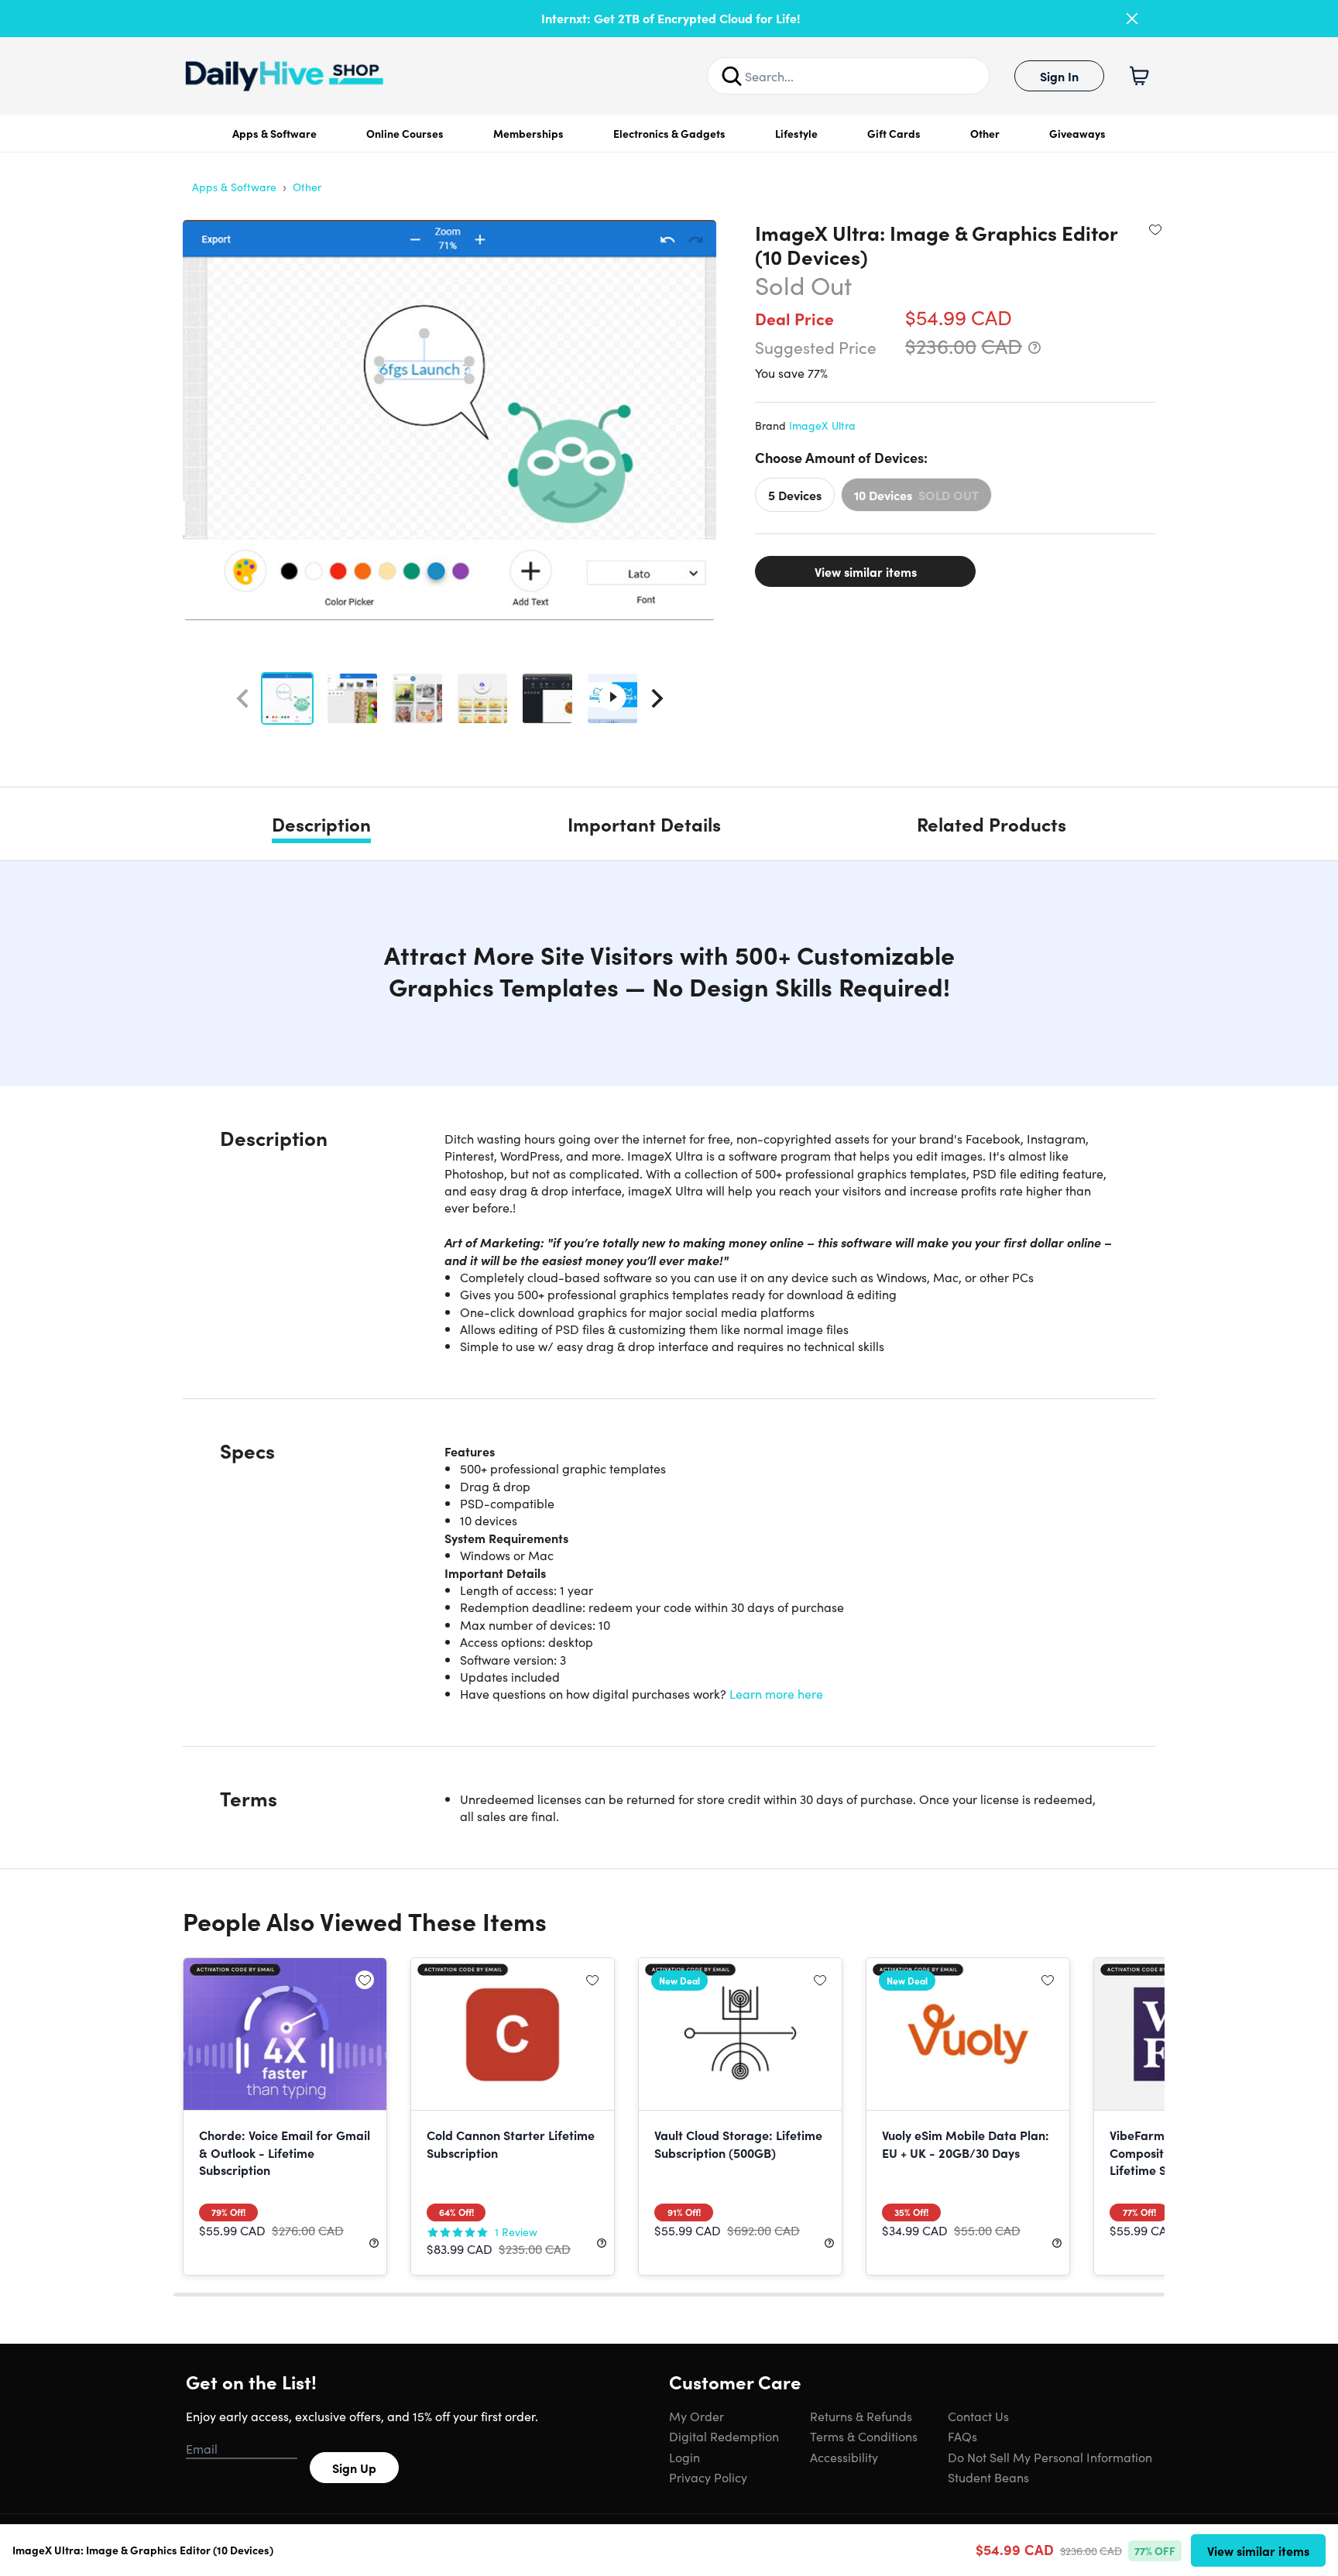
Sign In (1059, 76)
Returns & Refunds (861, 2416)
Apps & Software (274, 133)
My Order (696, 2416)
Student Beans (988, 2477)
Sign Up (354, 2468)
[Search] (732, 76)
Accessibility (844, 2457)
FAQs (962, 2436)
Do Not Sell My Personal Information (1050, 2457)
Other (985, 133)
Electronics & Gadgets (669, 133)
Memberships (528, 133)
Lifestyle (796, 133)
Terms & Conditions (864, 2436)
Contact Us (978, 2416)
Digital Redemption (724, 2436)
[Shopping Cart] (1139, 76)
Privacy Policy (708, 2477)
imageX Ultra (822, 425)
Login (684, 2457)
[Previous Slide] (242, 698)
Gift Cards (894, 133)
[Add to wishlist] (1155, 229)
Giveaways (1077, 133)
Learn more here (776, 1693)
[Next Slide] (657, 698)
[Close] (1132, 19)
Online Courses (405, 133)
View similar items (866, 571)
